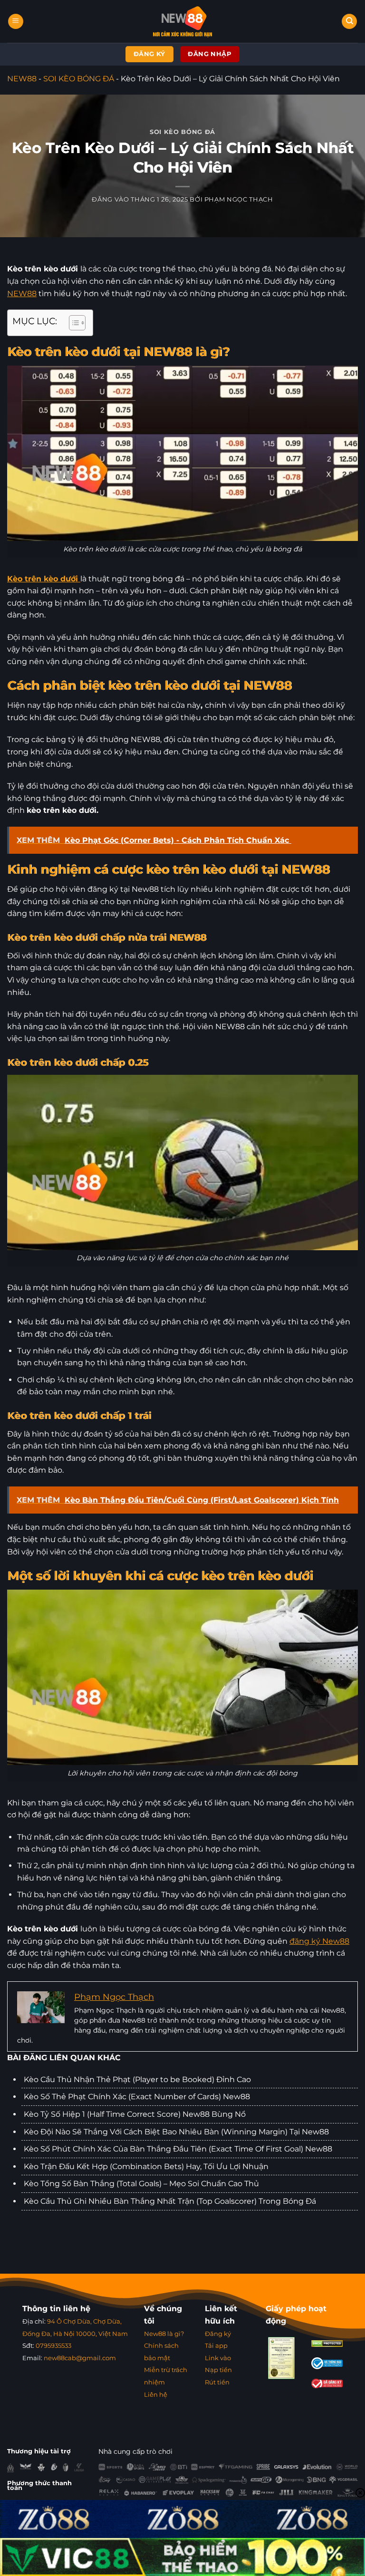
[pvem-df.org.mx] (183, 21)
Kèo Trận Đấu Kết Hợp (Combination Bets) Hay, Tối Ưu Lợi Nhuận (146, 2166)
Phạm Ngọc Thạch (239, 199)
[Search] (349, 22)
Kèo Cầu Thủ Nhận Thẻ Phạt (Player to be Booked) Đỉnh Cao (137, 2079)
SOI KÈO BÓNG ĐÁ (79, 79)
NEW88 (22, 79)
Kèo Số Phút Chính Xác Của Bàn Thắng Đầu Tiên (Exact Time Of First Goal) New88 (178, 2149)
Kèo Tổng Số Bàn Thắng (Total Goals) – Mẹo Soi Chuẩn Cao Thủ (141, 2184)
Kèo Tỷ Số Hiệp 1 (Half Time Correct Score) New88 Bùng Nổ (135, 2114)
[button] (16, 22)
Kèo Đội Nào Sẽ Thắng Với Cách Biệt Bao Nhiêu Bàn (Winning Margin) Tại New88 (176, 2132)
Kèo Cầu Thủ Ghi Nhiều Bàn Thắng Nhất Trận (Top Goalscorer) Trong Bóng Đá (170, 2201)
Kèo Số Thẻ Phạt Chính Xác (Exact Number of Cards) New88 (137, 2097)
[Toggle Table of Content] (72, 323)
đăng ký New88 (319, 1941)
